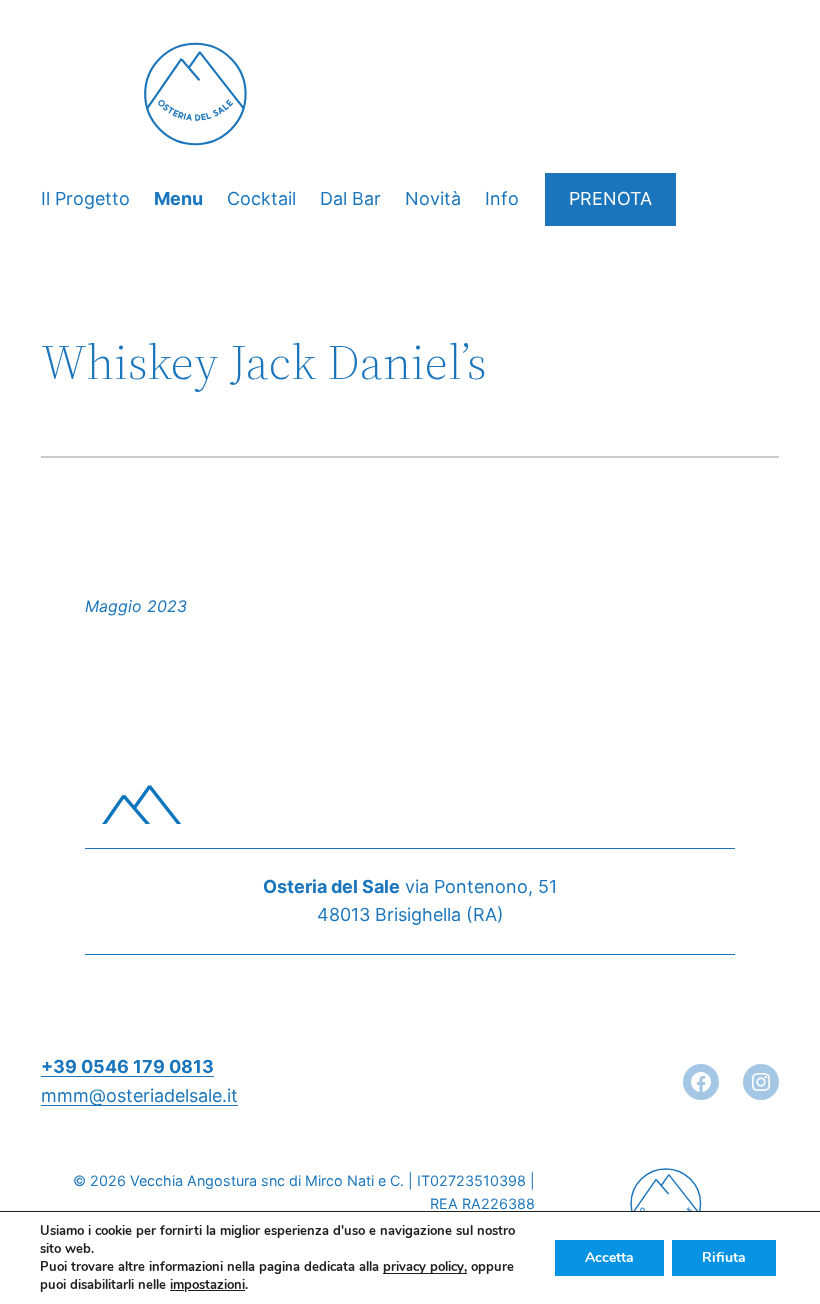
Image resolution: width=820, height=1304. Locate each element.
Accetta (609, 1257)
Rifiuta (724, 1257)
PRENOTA (610, 198)
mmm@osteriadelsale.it (139, 1095)
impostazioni (207, 1285)
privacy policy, (425, 1267)
